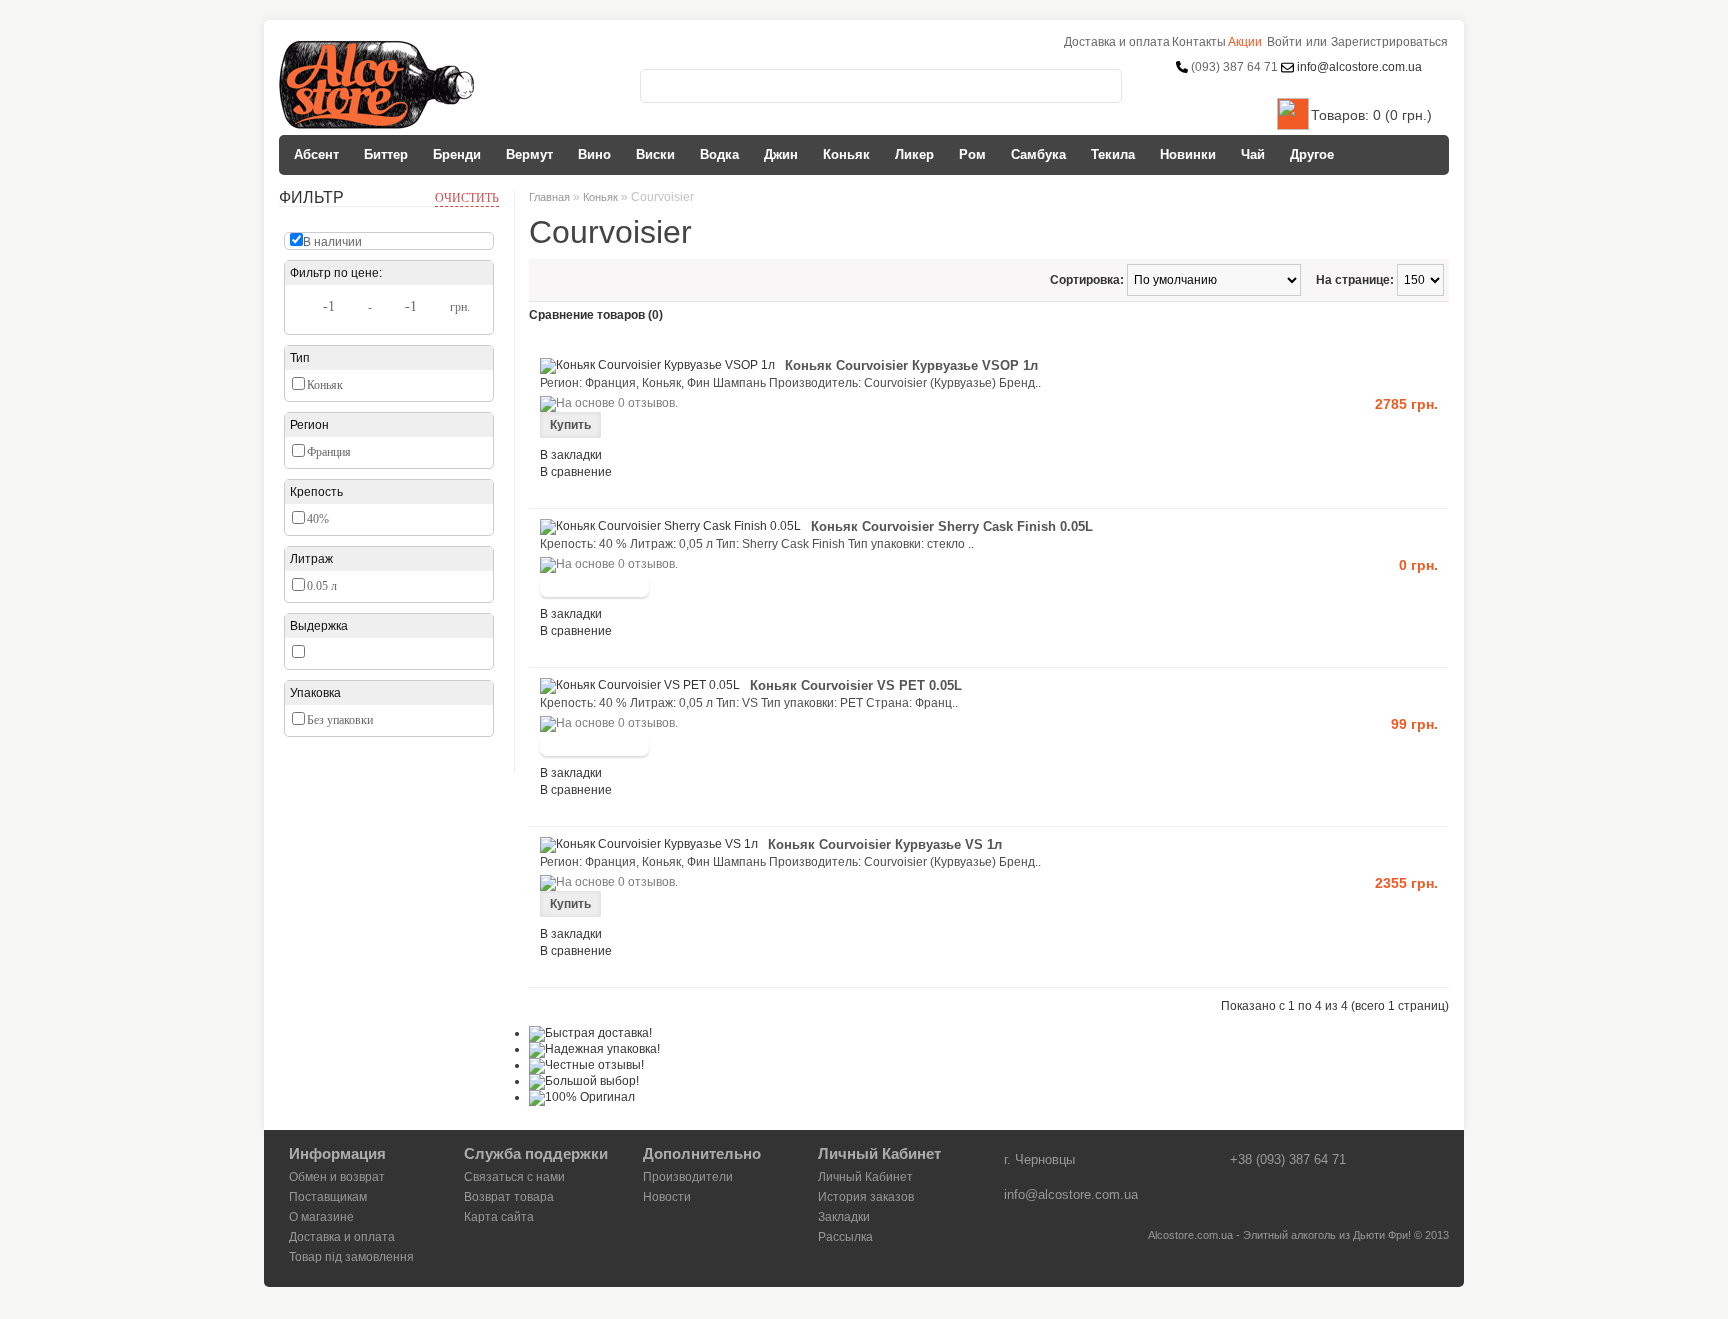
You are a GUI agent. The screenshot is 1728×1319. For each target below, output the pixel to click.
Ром (972, 154)
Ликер (914, 154)
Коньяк (846, 154)
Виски (655, 154)
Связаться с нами (514, 1177)
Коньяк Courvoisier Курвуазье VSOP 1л (911, 365)
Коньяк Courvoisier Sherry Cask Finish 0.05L (952, 526)
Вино (594, 154)
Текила (1113, 154)
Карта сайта (499, 1217)
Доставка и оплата (342, 1237)
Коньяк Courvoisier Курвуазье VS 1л (885, 844)
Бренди (457, 154)
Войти (1284, 42)
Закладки (844, 1217)
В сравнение (576, 472)
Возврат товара (509, 1197)
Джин (781, 154)
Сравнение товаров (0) (596, 315)
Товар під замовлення (351, 1257)
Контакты (1199, 42)
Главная (549, 197)
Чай (1253, 154)
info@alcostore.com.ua (1358, 67)
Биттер (386, 154)
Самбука (1038, 154)
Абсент (316, 154)
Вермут (529, 154)
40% (318, 519)
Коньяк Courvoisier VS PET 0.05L (856, 685)
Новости (667, 1197)
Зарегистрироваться (1389, 42)
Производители (688, 1177)
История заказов (866, 1197)
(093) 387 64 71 (1234, 67)
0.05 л (322, 586)
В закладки (571, 455)
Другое (1312, 154)
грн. (460, 307)
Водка (719, 154)
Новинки (1188, 154)
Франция (329, 452)
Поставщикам (328, 1197)
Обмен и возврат (337, 1177)
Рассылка (845, 1237)
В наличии (332, 242)
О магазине (321, 1217)
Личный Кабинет (865, 1177)
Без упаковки (340, 720)
